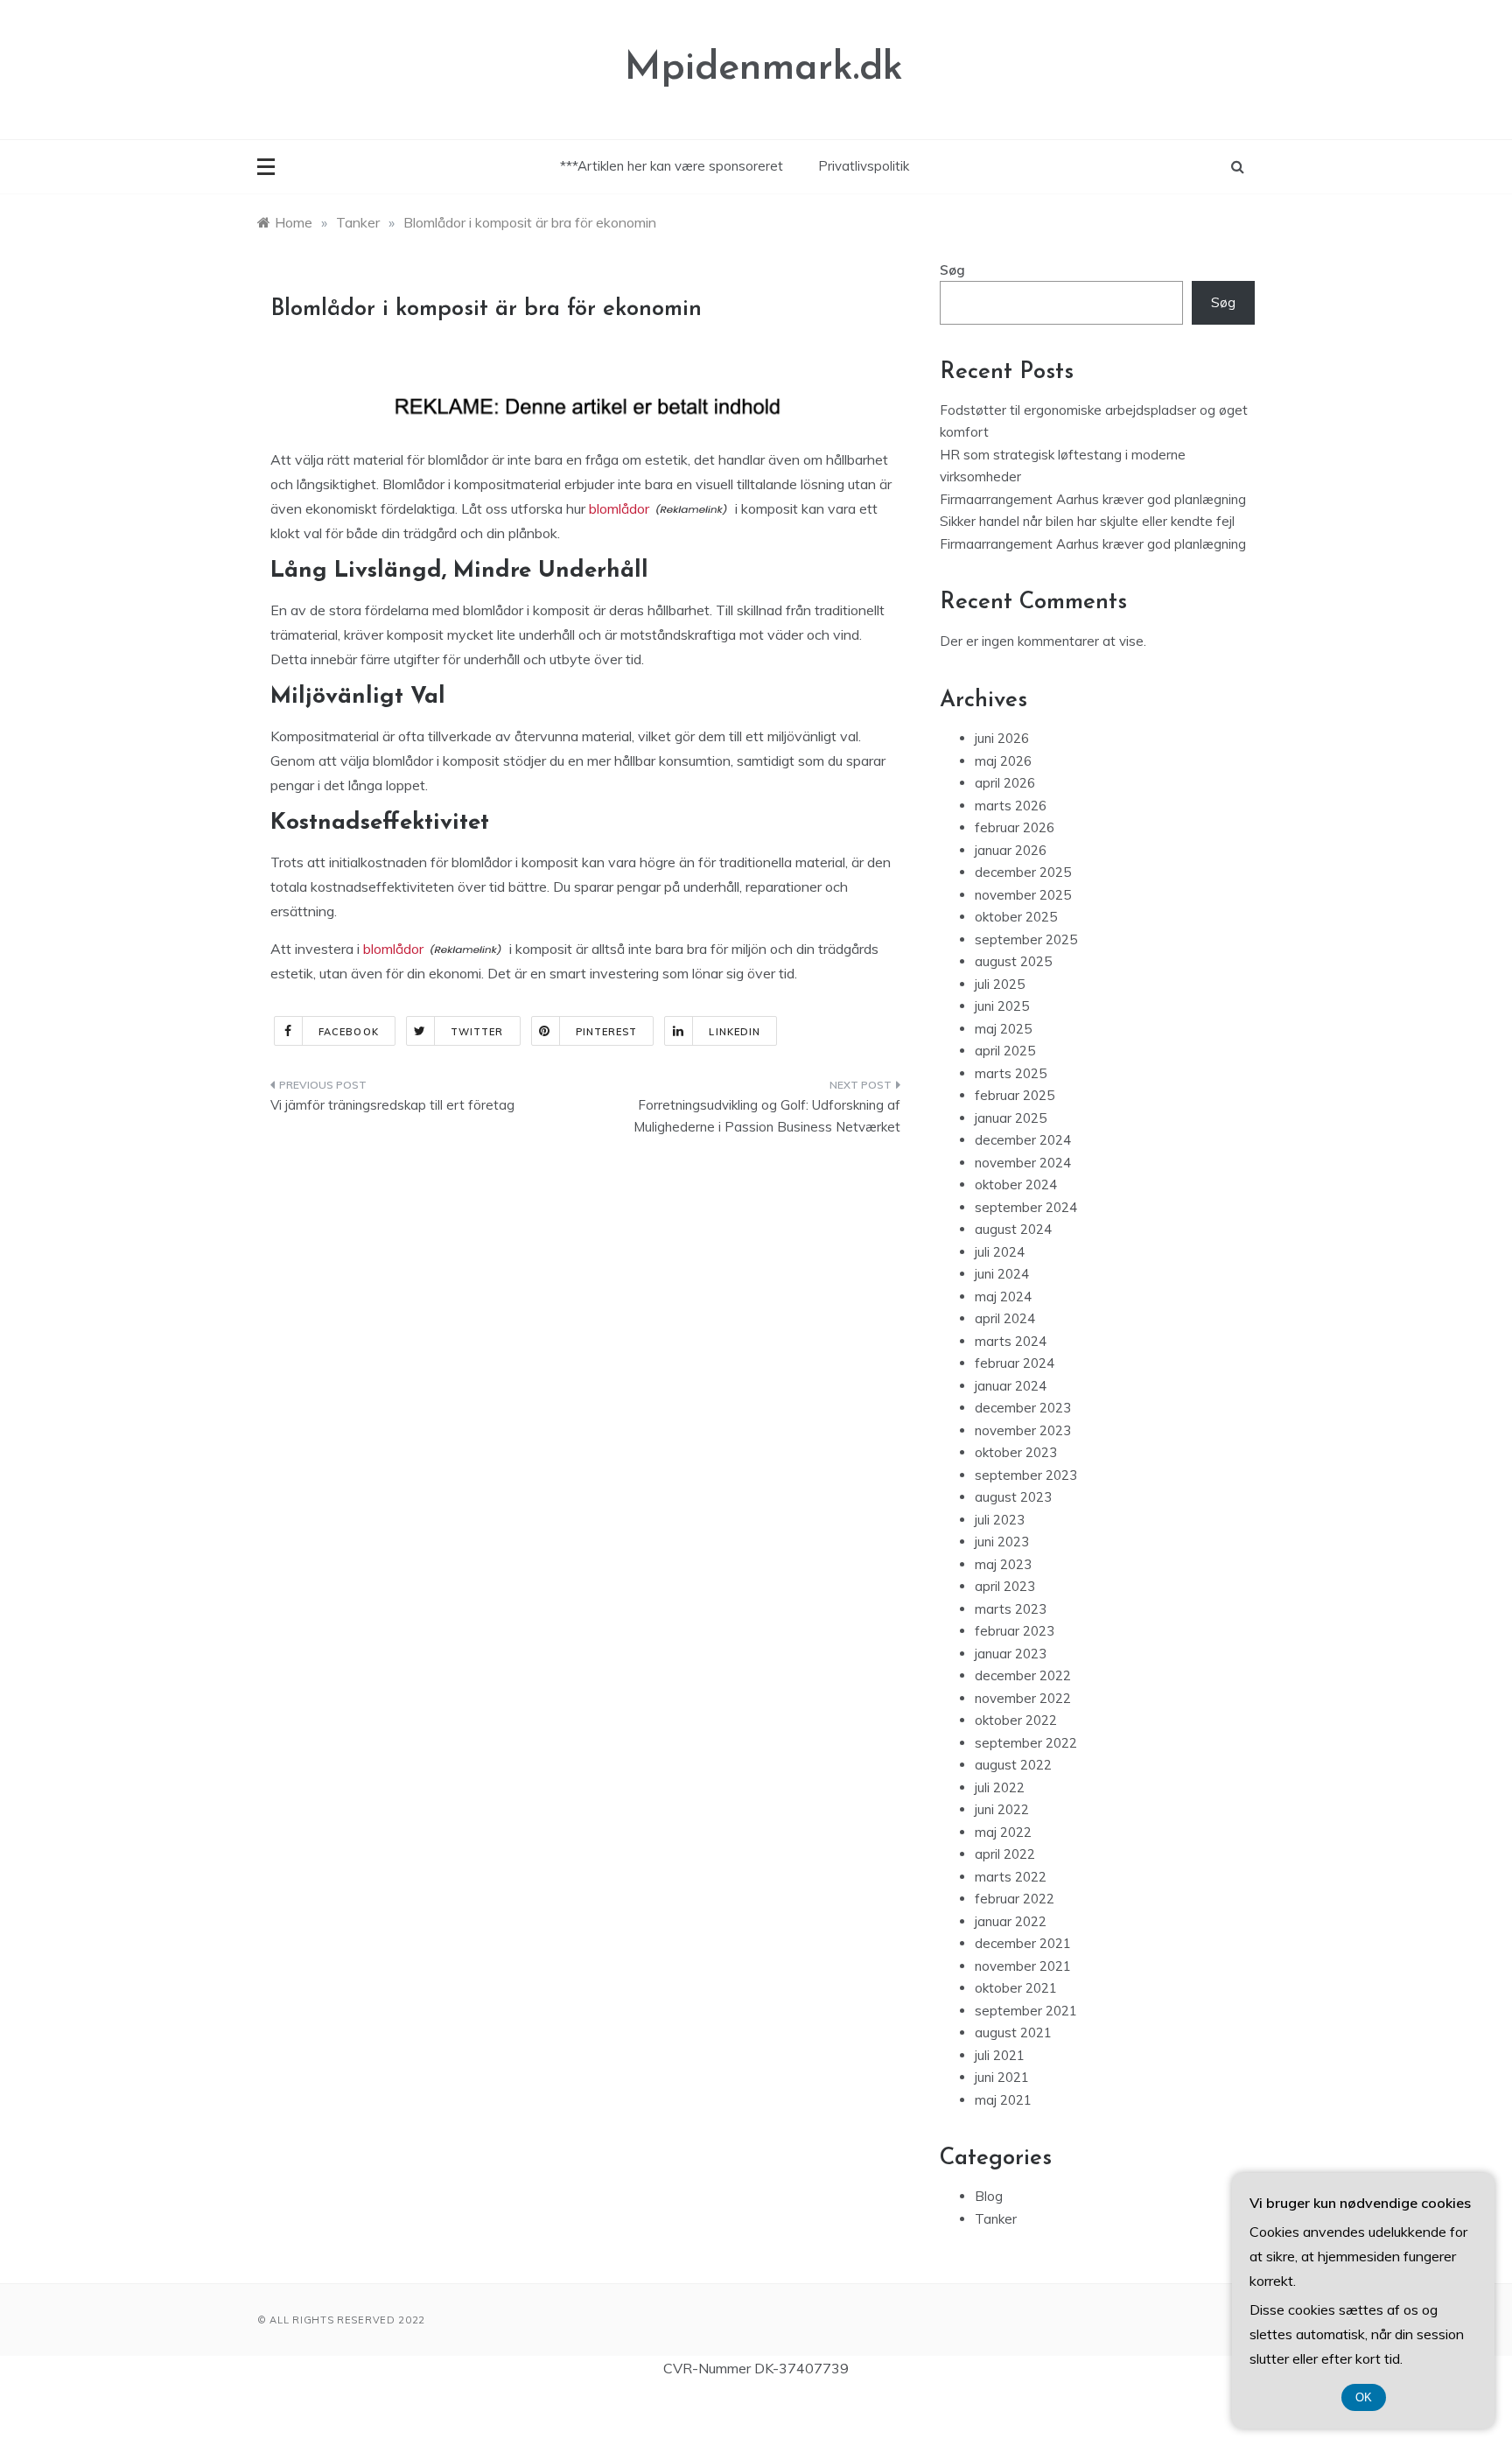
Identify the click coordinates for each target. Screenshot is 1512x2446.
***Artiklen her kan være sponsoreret (672, 166)
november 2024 (1023, 1163)
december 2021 (1023, 1943)
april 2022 (1005, 1854)
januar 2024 (1011, 1386)
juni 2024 (1002, 1274)
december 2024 (1023, 1140)
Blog (989, 2196)
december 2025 (1023, 872)
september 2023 (1026, 1475)
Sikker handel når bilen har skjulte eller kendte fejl (1087, 521)
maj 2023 (1003, 1564)
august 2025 (1013, 961)
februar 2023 (1015, 1631)
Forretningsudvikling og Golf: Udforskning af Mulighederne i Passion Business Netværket (767, 1116)
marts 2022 (1011, 1877)
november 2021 (1023, 1966)
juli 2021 (1000, 2055)
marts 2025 (1011, 1073)
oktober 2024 (1016, 1184)
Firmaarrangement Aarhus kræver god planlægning (1093, 499)
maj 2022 (1003, 1832)
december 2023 (1023, 1408)
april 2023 (1005, 1586)
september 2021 (1026, 2011)
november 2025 (1023, 895)
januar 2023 (1011, 1654)
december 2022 (1023, 1675)
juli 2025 (1000, 984)
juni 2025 (1002, 1006)
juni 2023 (1002, 1542)
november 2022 (1023, 1698)
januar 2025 (1011, 1118)
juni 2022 (1002, 1809)
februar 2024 (1015, 1363)
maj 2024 (1003, 1297)
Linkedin (735, 1032)
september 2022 (1026, 1743)
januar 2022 (1011, 1921)
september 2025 (1026, 939)
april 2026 (1005, 783)
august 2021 (1013, 2032)
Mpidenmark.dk (764, 69)
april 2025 (1005, 1051)
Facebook (349, 1032)
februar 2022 (1015, 1899)
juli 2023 (1000, 1520)
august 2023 (1013, 1497)
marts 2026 (1011, 806)
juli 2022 (1000, 1787)
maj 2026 (1003, 761)
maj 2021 (1003, 2100)
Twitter (477, 1032)
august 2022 (1013, 1765)
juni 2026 (1002, 738)
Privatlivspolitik (864, 166)
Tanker (996, 2219)
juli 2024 (1000, 1252)
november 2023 (1023, 1430)
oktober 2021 (1016, 1988)
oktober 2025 (1016, 917)
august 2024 (1013, 1229)
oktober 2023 (1016, 1452)
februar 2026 (1015, 827)
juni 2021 (1002, 2077)
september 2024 (1026, 1207)
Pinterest (607, 1032)
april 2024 (1005, 1318)
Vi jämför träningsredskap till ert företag (392, 1105)
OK (1364, 2397)
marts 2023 (1011, 1609)
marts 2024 (1011, 1341)
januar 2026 (1011, 850)
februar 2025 (1015, 1095)
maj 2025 (1003, 1029)
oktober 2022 (1016, 1720)
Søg (952, 270)
